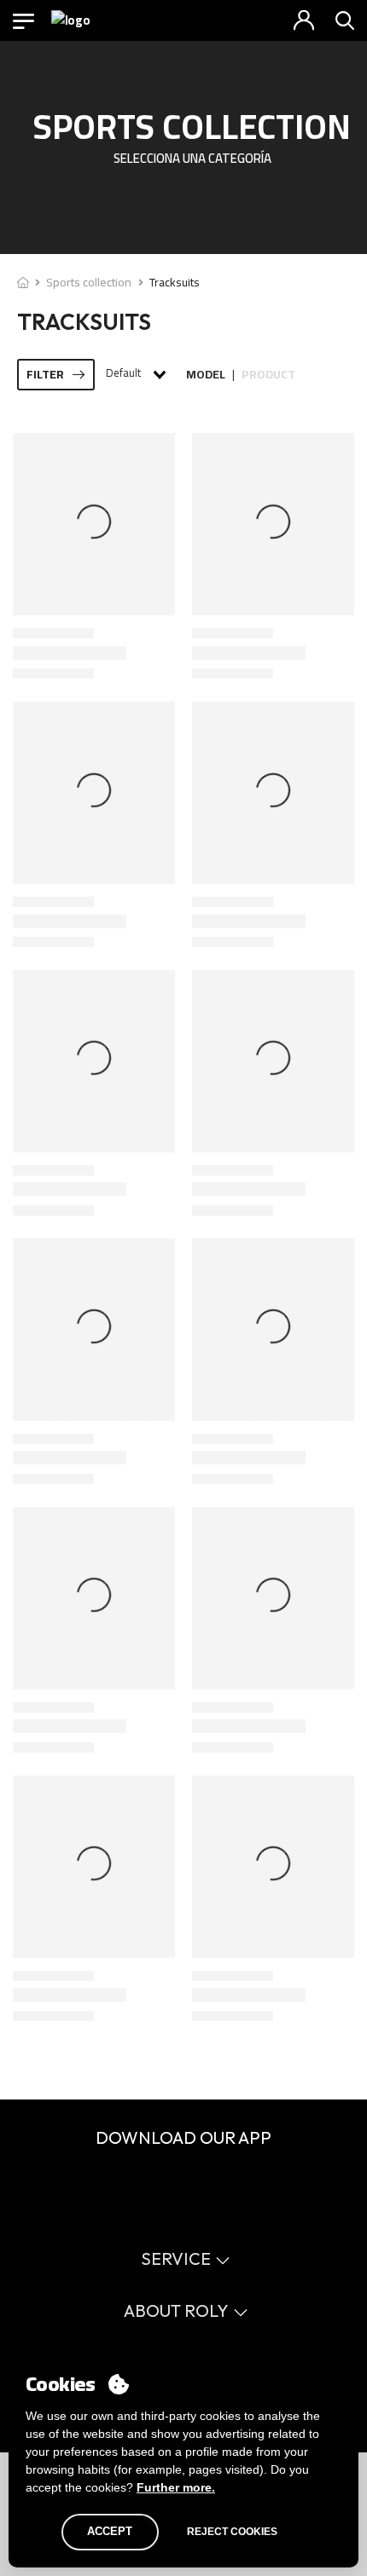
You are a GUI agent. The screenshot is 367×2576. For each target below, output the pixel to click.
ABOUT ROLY (176, 2310)
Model (206, 375)
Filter (45, 374)
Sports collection (89, 282)
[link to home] (23, 282)
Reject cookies (232, 2532)
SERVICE (176, 2258)
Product (268, 375)
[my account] (304, 20)
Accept (110, 2531)
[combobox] (135, 374)
